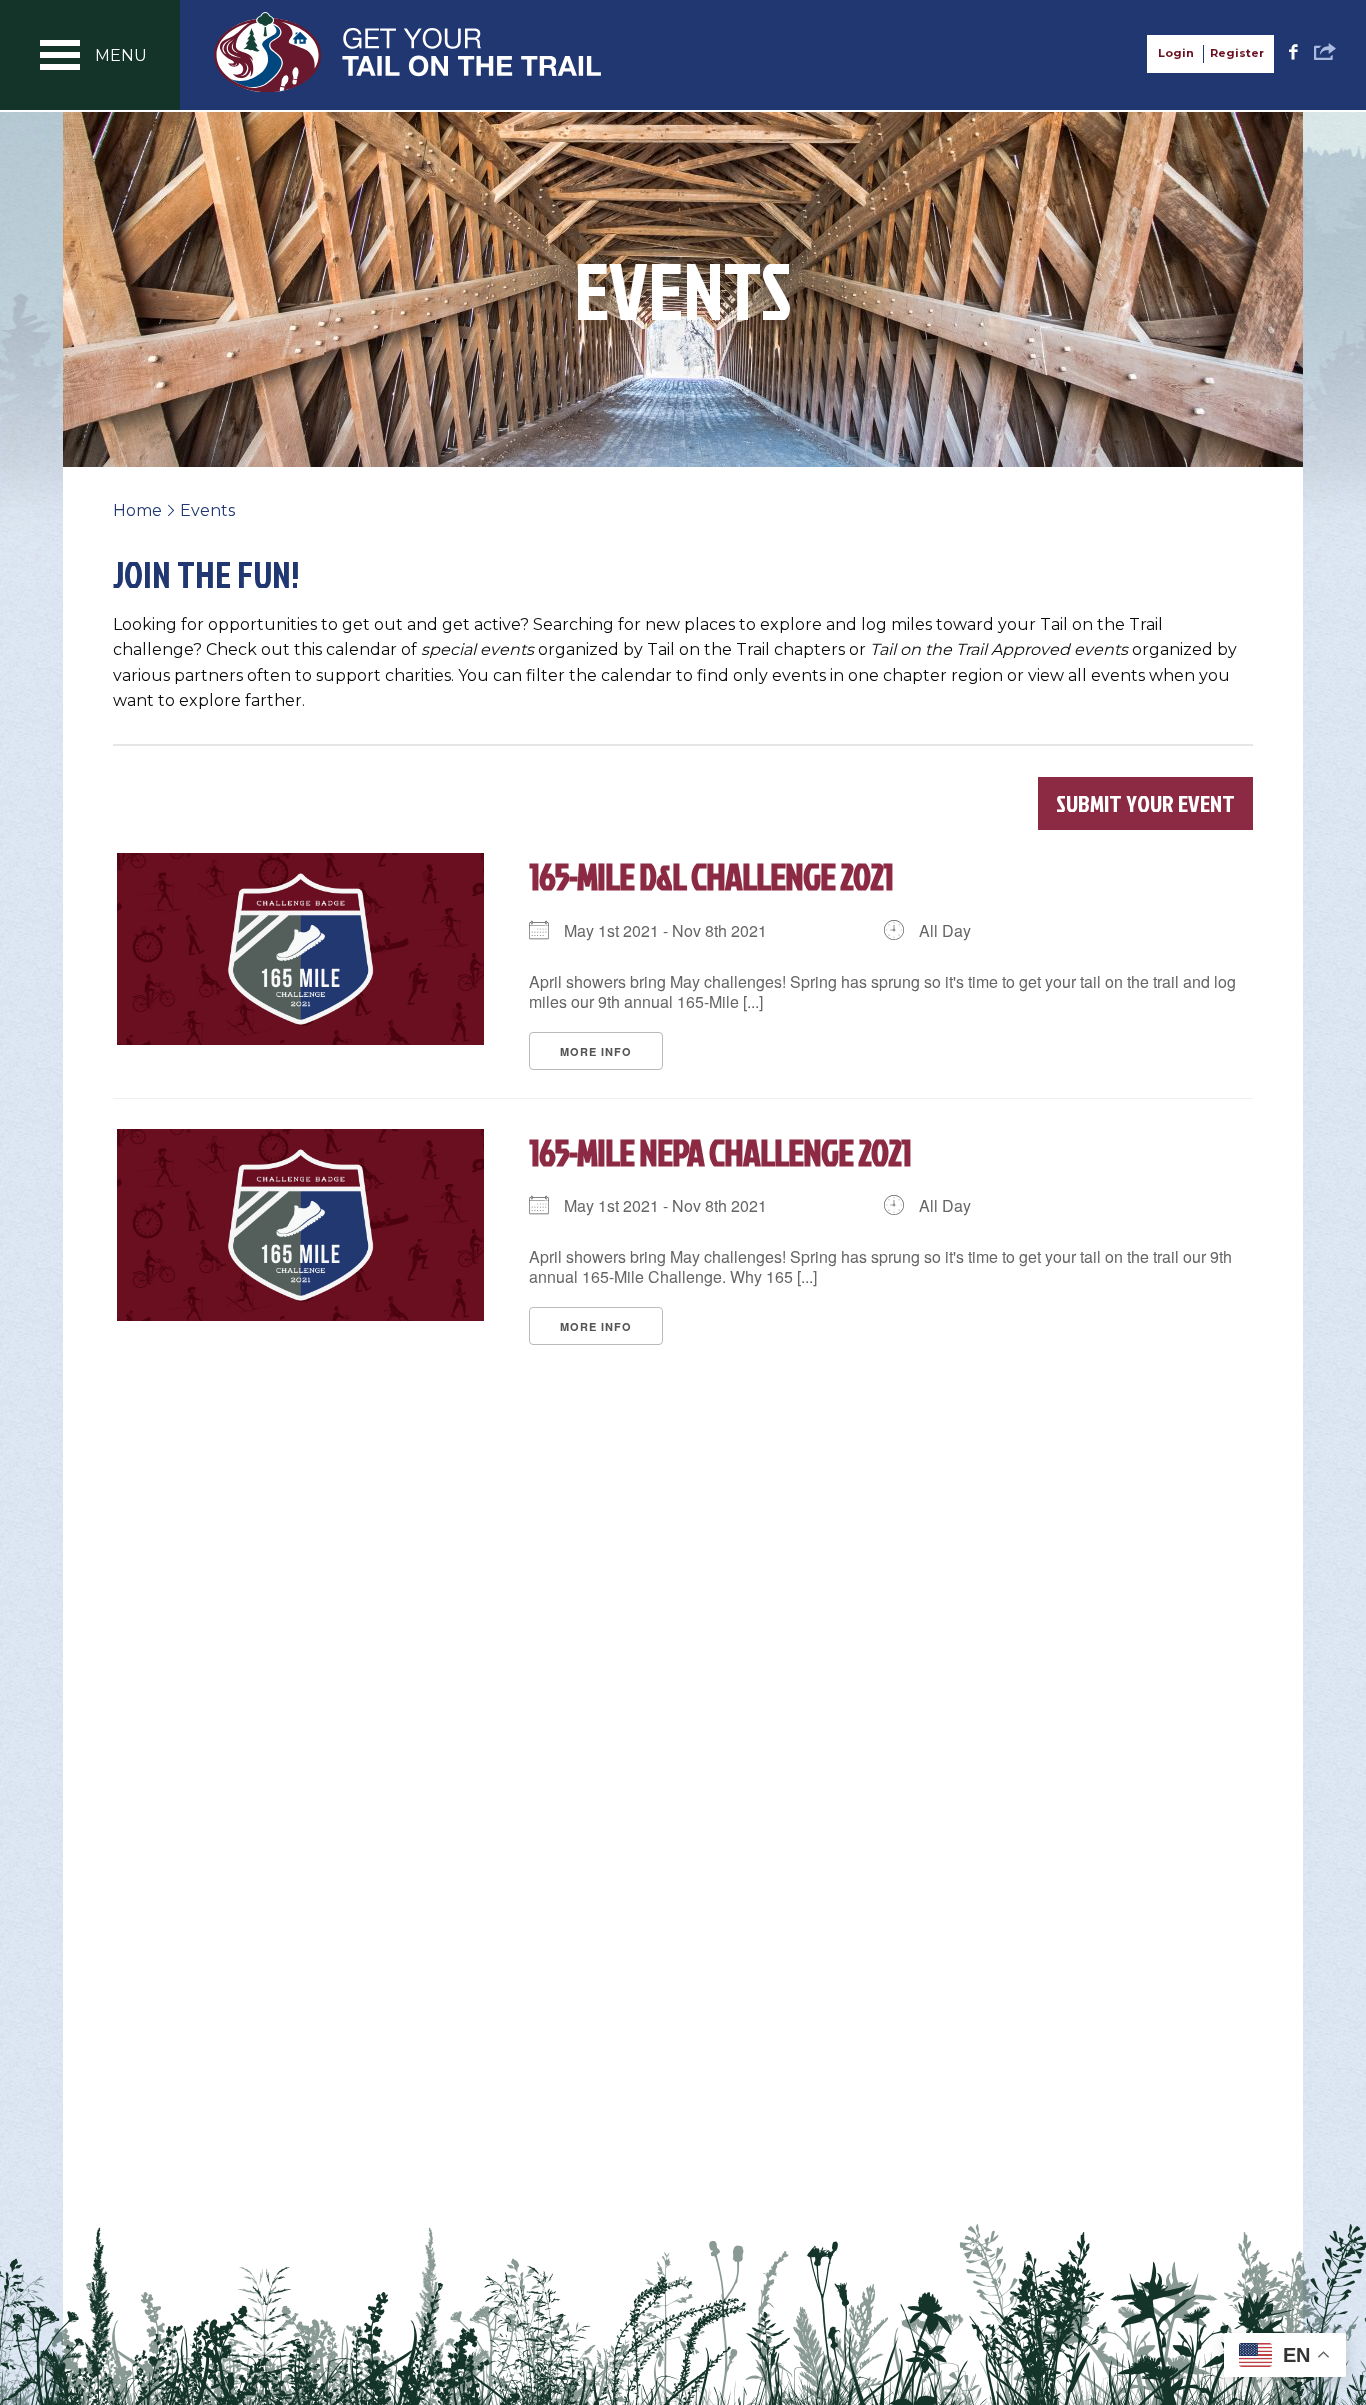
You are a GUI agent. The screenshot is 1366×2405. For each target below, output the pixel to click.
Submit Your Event (1145, 803)
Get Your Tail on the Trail (409, 52)
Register (1237, 53)
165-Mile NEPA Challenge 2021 (720, 1152)
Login (1176, 53)
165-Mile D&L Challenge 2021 (711, 876)
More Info (596, 1051)
